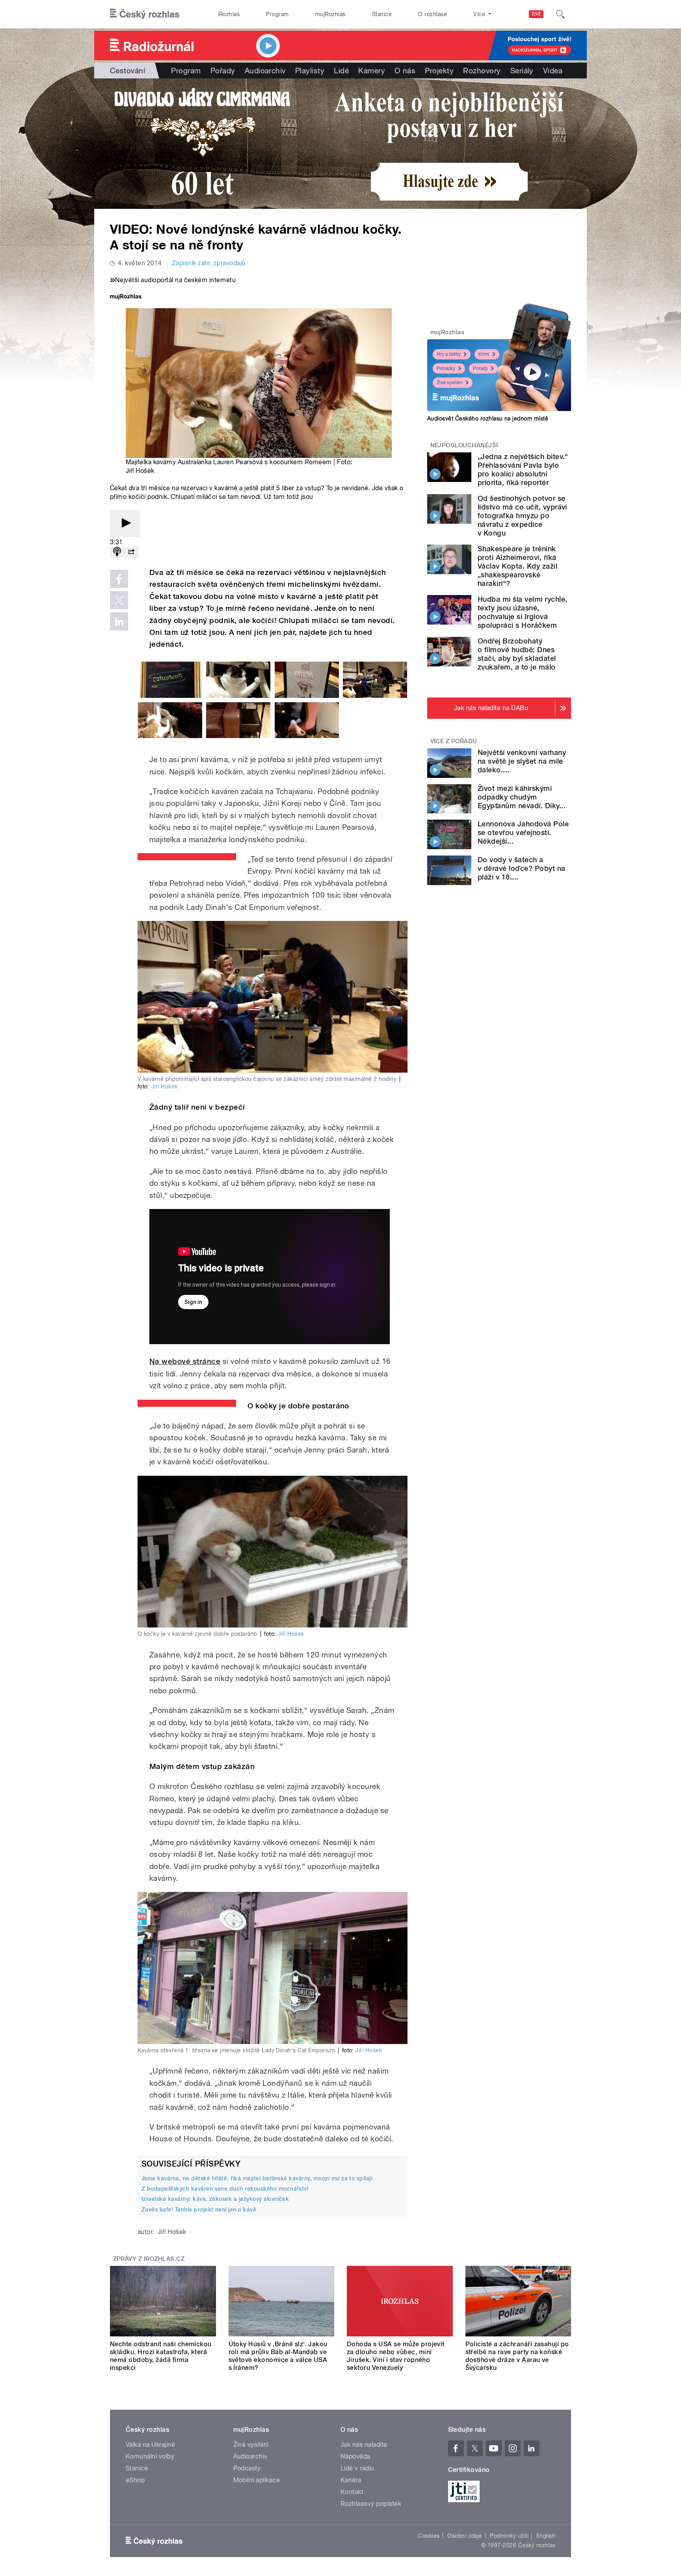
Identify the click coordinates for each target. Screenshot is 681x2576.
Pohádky (446, 368)
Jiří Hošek (165, 1086)
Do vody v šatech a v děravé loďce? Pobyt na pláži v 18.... (522, 868)
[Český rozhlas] (145, 14)
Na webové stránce (185, 1361)
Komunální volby (150, 2456)
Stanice (382, 14)
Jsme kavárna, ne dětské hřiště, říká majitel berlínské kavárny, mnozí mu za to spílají (257, 2178)
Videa (553, 71)
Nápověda (355, 2456)
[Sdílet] (131, 552)
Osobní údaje (465, 2536)
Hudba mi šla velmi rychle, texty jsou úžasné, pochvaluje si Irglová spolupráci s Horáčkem (522, 612)
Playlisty (310, 71)
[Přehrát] (125, 524)
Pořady (223, 71)
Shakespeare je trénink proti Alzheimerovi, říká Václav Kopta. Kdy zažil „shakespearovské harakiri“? (517, 566)
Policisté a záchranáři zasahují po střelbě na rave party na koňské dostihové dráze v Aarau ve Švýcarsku (517, 2356)
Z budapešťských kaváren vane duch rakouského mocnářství (225, 2189)
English (546, 2536)
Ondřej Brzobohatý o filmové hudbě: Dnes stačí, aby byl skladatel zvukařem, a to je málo (517, 654)
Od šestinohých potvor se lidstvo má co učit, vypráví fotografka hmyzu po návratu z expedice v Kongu (522, 516)
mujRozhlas (330, 14)
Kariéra (351, 2480)
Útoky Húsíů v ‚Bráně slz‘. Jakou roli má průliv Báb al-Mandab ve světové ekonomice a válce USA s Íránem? (278, 2356)
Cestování (127, 71)
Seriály (522, 71)
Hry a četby (449, 354)
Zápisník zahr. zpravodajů (209, 263)
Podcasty (247, 2468)
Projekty (439, 71)
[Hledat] (560, 14)
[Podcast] (117, 552)
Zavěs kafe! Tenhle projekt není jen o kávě (199, 2210)
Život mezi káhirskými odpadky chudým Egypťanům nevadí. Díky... (522, 797)
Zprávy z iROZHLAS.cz (149, 2259)
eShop (135, 2480)
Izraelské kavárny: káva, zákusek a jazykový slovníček (215, 2199)
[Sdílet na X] (119, 600)
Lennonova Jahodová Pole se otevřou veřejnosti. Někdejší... (523, 832)
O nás (405, 71)
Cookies (429, 2536)
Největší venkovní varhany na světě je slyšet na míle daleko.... (522, 761)
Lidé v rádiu (357, 2468)
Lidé (341, 71)
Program (277, 14)
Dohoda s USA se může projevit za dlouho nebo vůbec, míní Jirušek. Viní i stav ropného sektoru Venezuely (396, 2356)
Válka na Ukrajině (150, 2445)
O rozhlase (433, 14)
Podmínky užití (509, 2536)
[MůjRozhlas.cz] (126, 297)
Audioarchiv (265, 71)
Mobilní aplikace (257, 2480)
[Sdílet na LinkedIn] (119, 621)
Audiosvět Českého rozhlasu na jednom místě (488, 418)
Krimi (484, 354)
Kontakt (352, 2492)
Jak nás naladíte (364, 2445)
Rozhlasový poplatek (371, 2504)
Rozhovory (482, 71)
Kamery (372, 71)
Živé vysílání (450, 383)
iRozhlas (229, 14)
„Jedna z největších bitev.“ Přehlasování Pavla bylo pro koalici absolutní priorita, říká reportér (523, 470)
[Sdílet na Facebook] (119, 579)
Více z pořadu (454, 741)
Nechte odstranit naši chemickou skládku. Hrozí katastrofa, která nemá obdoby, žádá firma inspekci (161, 2356)
